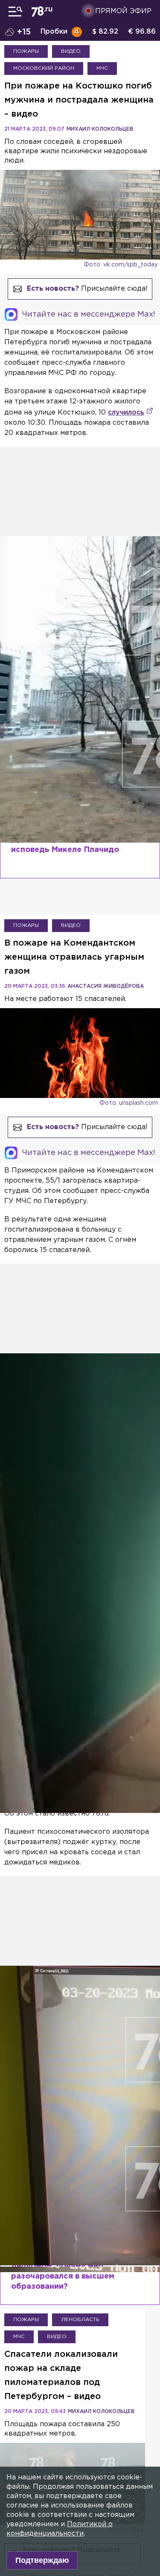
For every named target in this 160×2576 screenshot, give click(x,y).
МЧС (102, 68)
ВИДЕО (71, 51)
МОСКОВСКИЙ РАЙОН (44, 68)
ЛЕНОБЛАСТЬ (80, 2320)
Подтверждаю (42, 2560)
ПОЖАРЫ (26, 51)
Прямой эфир (123, 11)
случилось (126, 413)
